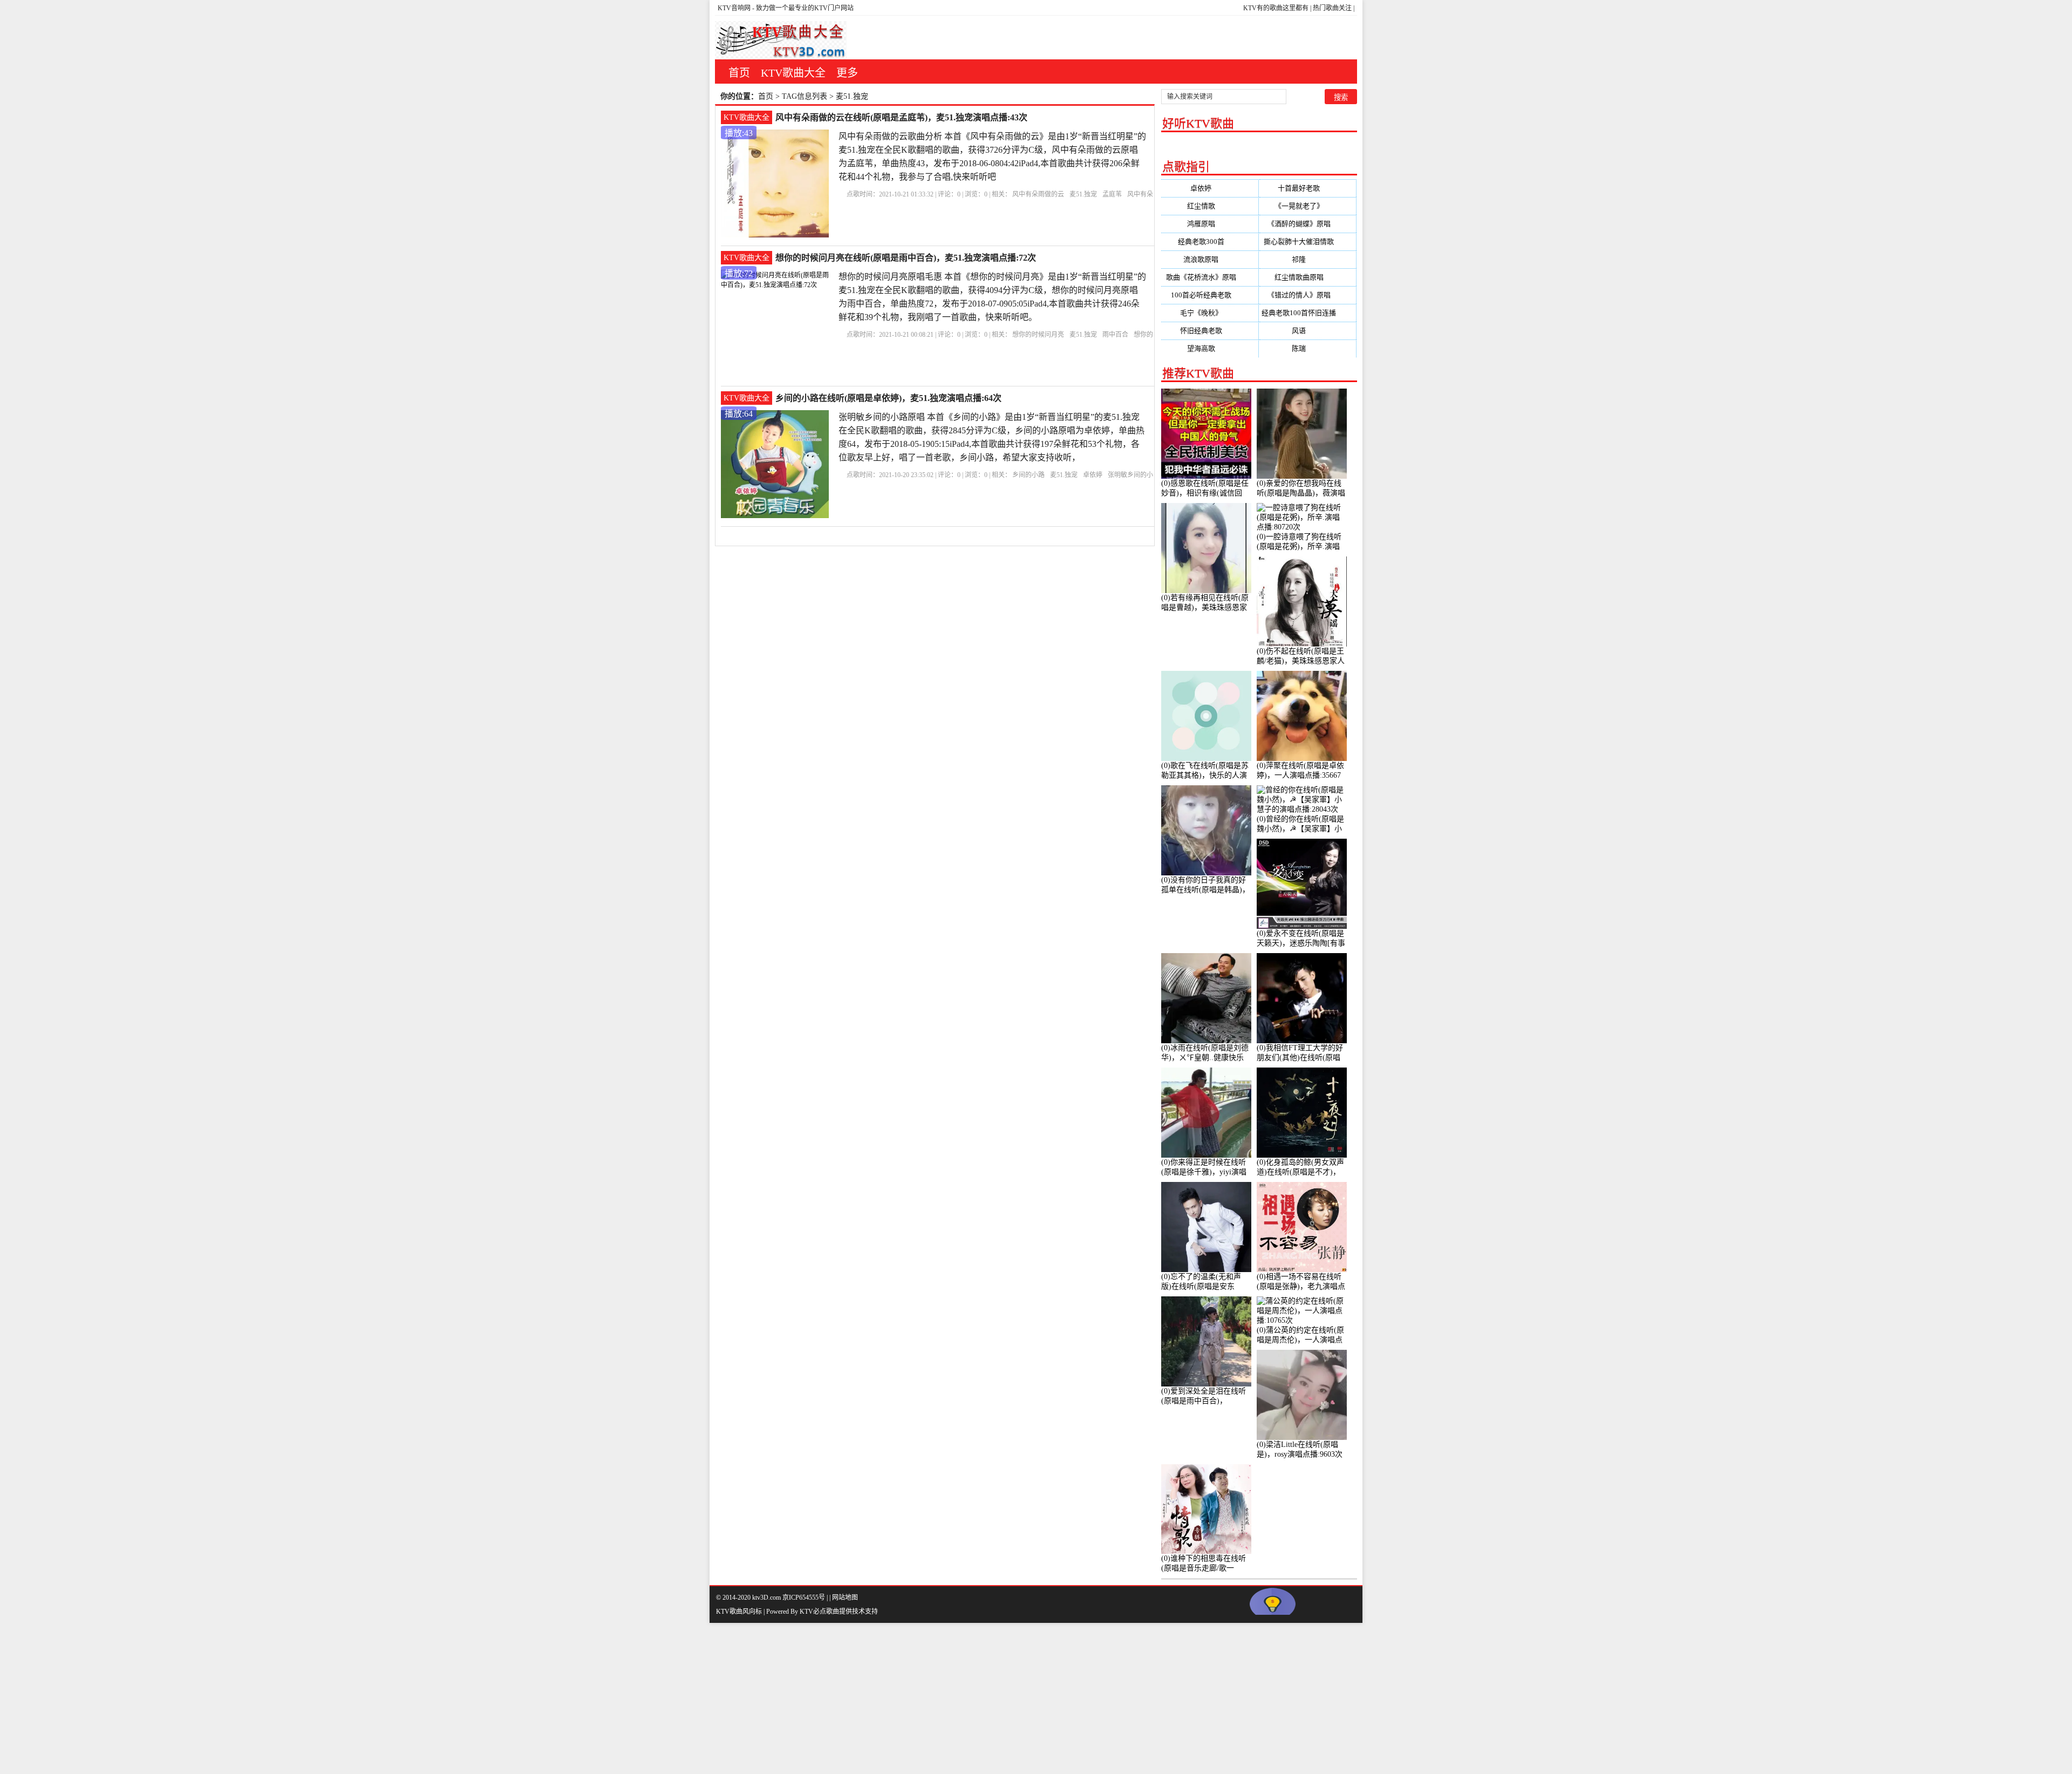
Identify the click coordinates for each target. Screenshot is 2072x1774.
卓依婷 (1093, 475)
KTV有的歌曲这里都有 (1276, 8)
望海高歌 (1210, 348)
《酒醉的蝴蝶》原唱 (1308, 224)
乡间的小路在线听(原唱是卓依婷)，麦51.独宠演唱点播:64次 (888, 398)
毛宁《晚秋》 (1210, 313)
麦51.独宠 (1083, 194)
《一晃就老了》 (1308, 206)
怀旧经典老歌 (1210, 331)
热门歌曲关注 (1332, 8)
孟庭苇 (1112, 194)
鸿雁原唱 (1210, 224)
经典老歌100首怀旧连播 (1307, 313)
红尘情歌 (1210, 206)
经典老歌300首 (1210, 242)
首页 (739, 73)
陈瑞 (1307, 348)
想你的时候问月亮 (1038, 335)
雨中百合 (1115, 335)
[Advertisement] (324, 1698)
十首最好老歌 (1307, 188)
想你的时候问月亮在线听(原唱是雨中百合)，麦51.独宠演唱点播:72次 (906, 258)
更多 (847, 73)
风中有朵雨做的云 (1038, 194)
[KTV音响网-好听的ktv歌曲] (781, 40)
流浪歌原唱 (1209, 259)
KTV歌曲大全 (793, 73)
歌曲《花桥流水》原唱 (1210, 277)
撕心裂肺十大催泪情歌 (1307, 242)
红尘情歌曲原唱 (1308, 277)
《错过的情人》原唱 (1308, 295)
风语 (1307, 331)
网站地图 (845, 1598)
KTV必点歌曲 (819, 1612)
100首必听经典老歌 (1210, 295)
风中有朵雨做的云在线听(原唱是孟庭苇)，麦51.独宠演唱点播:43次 (901, 117)
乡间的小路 (1028, 475)
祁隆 (1307, 259)
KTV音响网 (734, 8)
